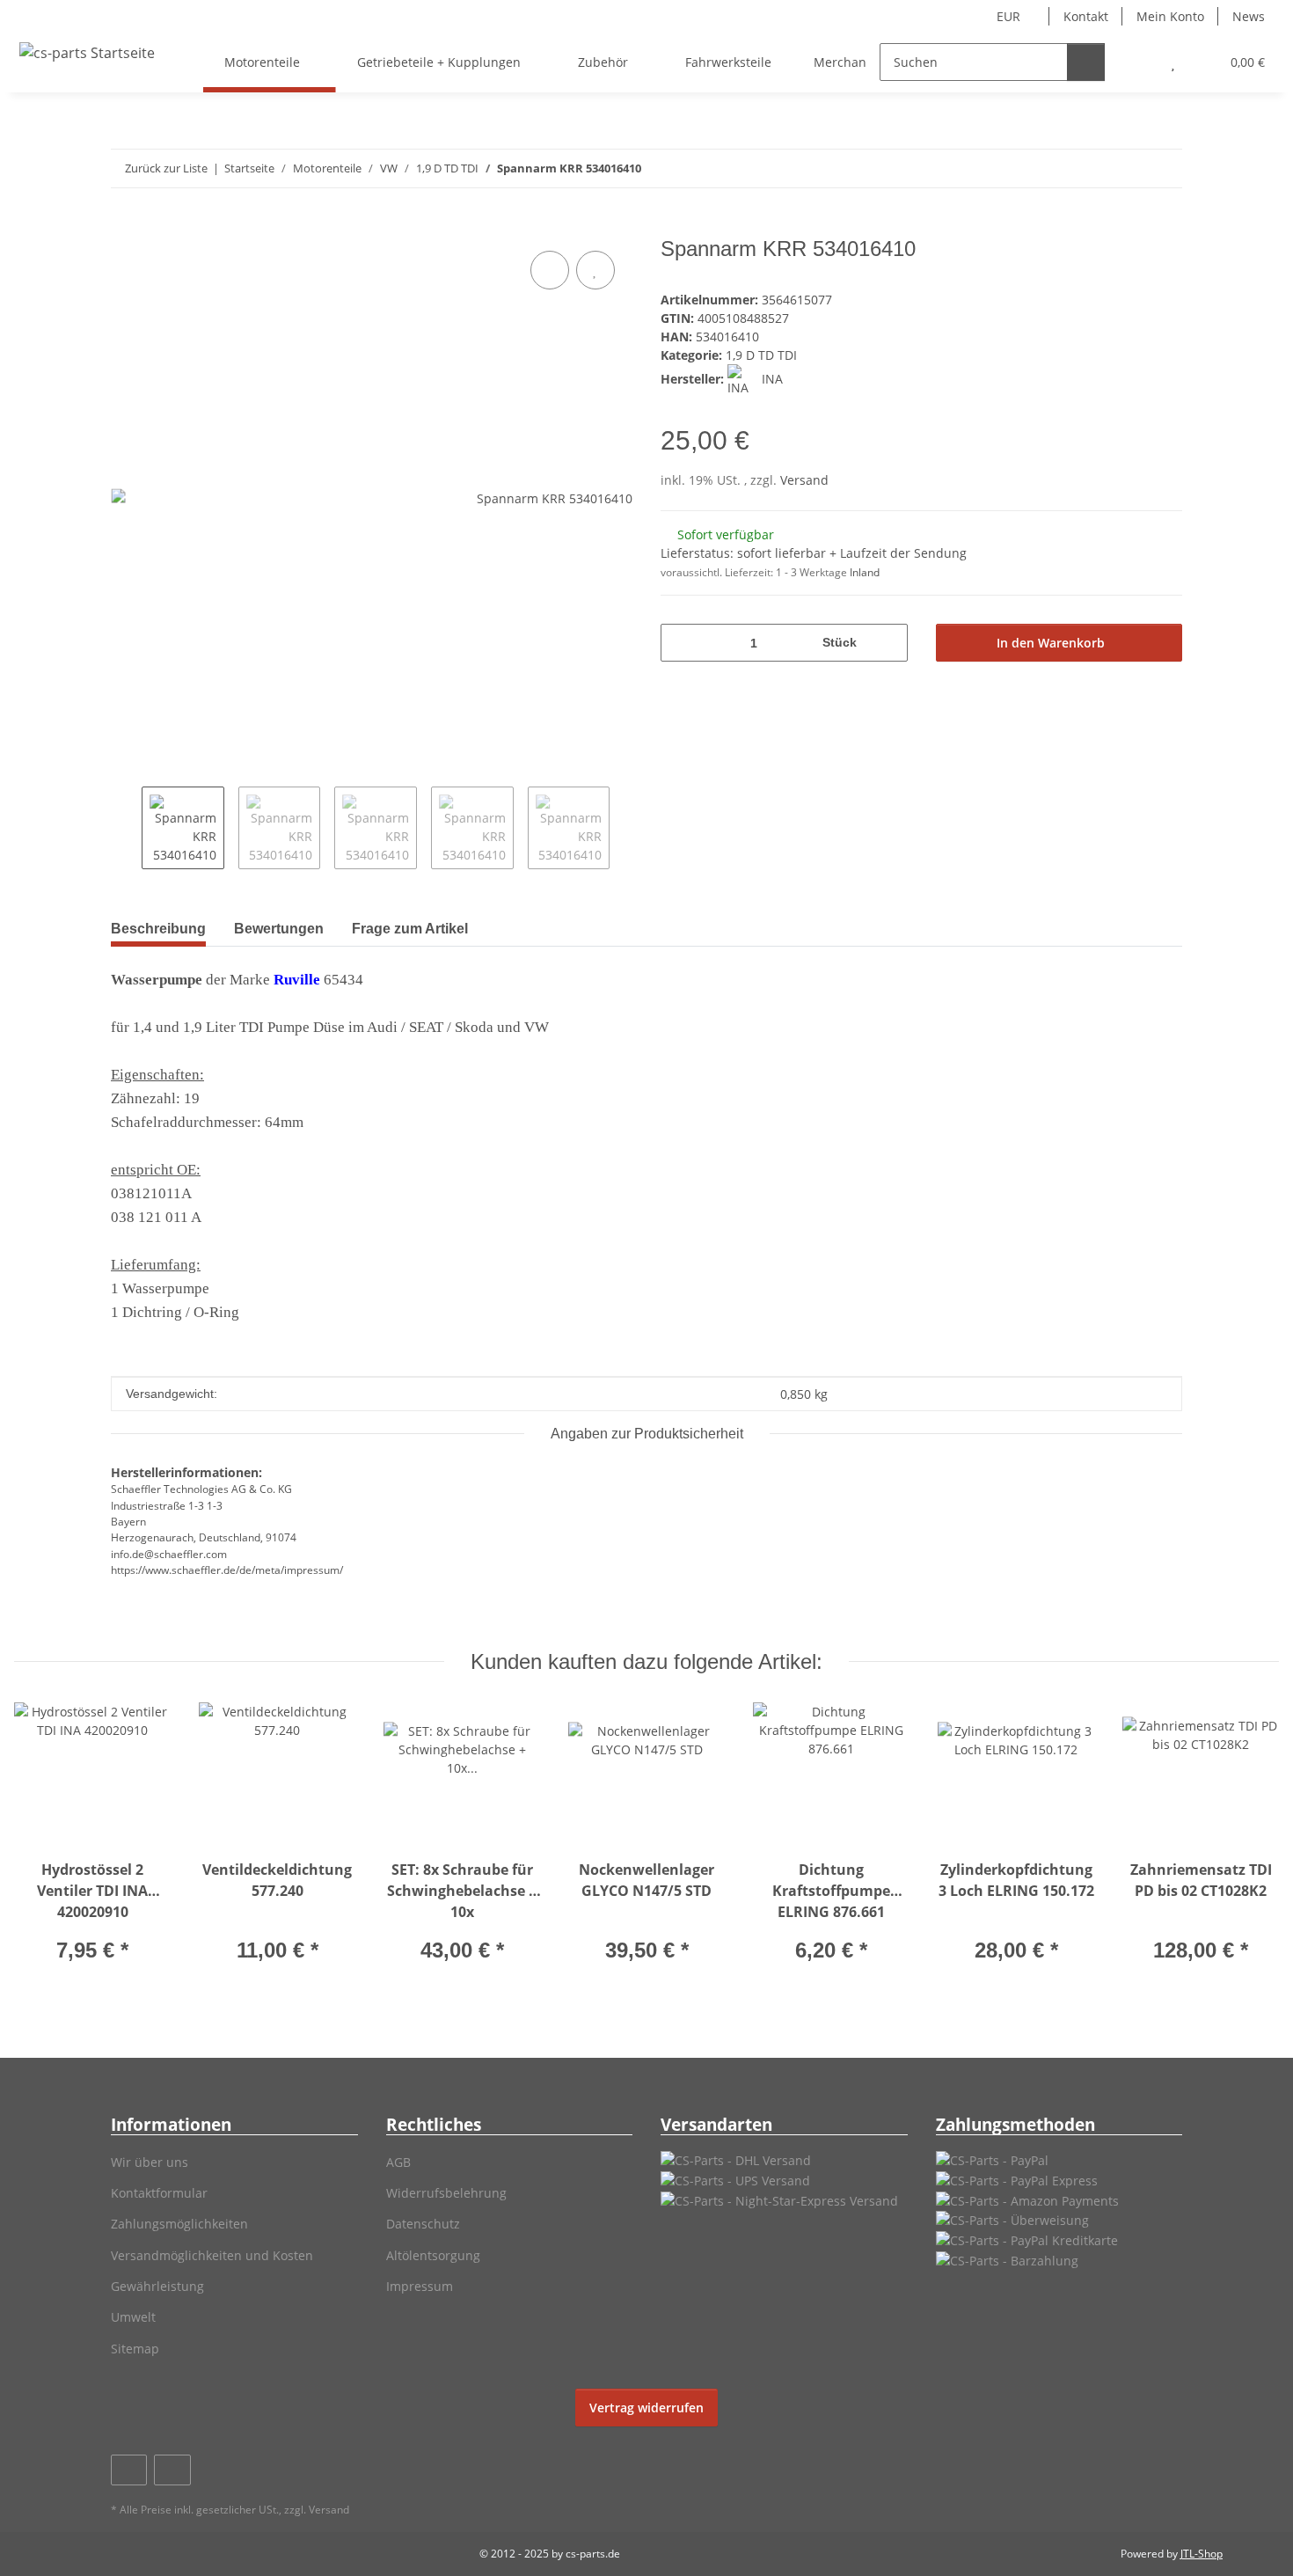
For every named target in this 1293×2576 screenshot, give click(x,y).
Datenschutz (423, 2224)
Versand (804, 480)
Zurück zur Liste (166, 168)
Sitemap (135, 2349)
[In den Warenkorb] (125, 227)
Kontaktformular (159, 2193)
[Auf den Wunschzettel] (595, 270)
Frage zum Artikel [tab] (410, 929)
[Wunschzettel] (1173, 62)
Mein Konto (1170, 16)
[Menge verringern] (680, 643)
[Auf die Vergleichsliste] (550, 270)
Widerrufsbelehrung (446, 2193)
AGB (398, 2162)
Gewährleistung (157, 2286)
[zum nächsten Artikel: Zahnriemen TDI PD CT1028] (1163, 168)
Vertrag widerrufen (646, 2408)
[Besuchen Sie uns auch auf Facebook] (129, 2470)
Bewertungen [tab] (279, 929)
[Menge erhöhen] (888, 643)
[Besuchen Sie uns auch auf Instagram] (172, 2470)
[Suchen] (1086, 62)
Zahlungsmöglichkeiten (179, 2224)
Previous (126, 828)
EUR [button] (1008, 16)
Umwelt (133, 2317)
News (1249, 16)
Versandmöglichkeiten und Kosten (212, 2255)
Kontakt (1086, 16)
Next (625, 828)
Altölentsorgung (433, 2255)
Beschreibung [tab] (158, 929)
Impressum (420, 2286)
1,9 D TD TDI (761, 355)
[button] (1138, 62)
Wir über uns (150, 2162)
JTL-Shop (1202, 2554)
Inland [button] (865, 572)
